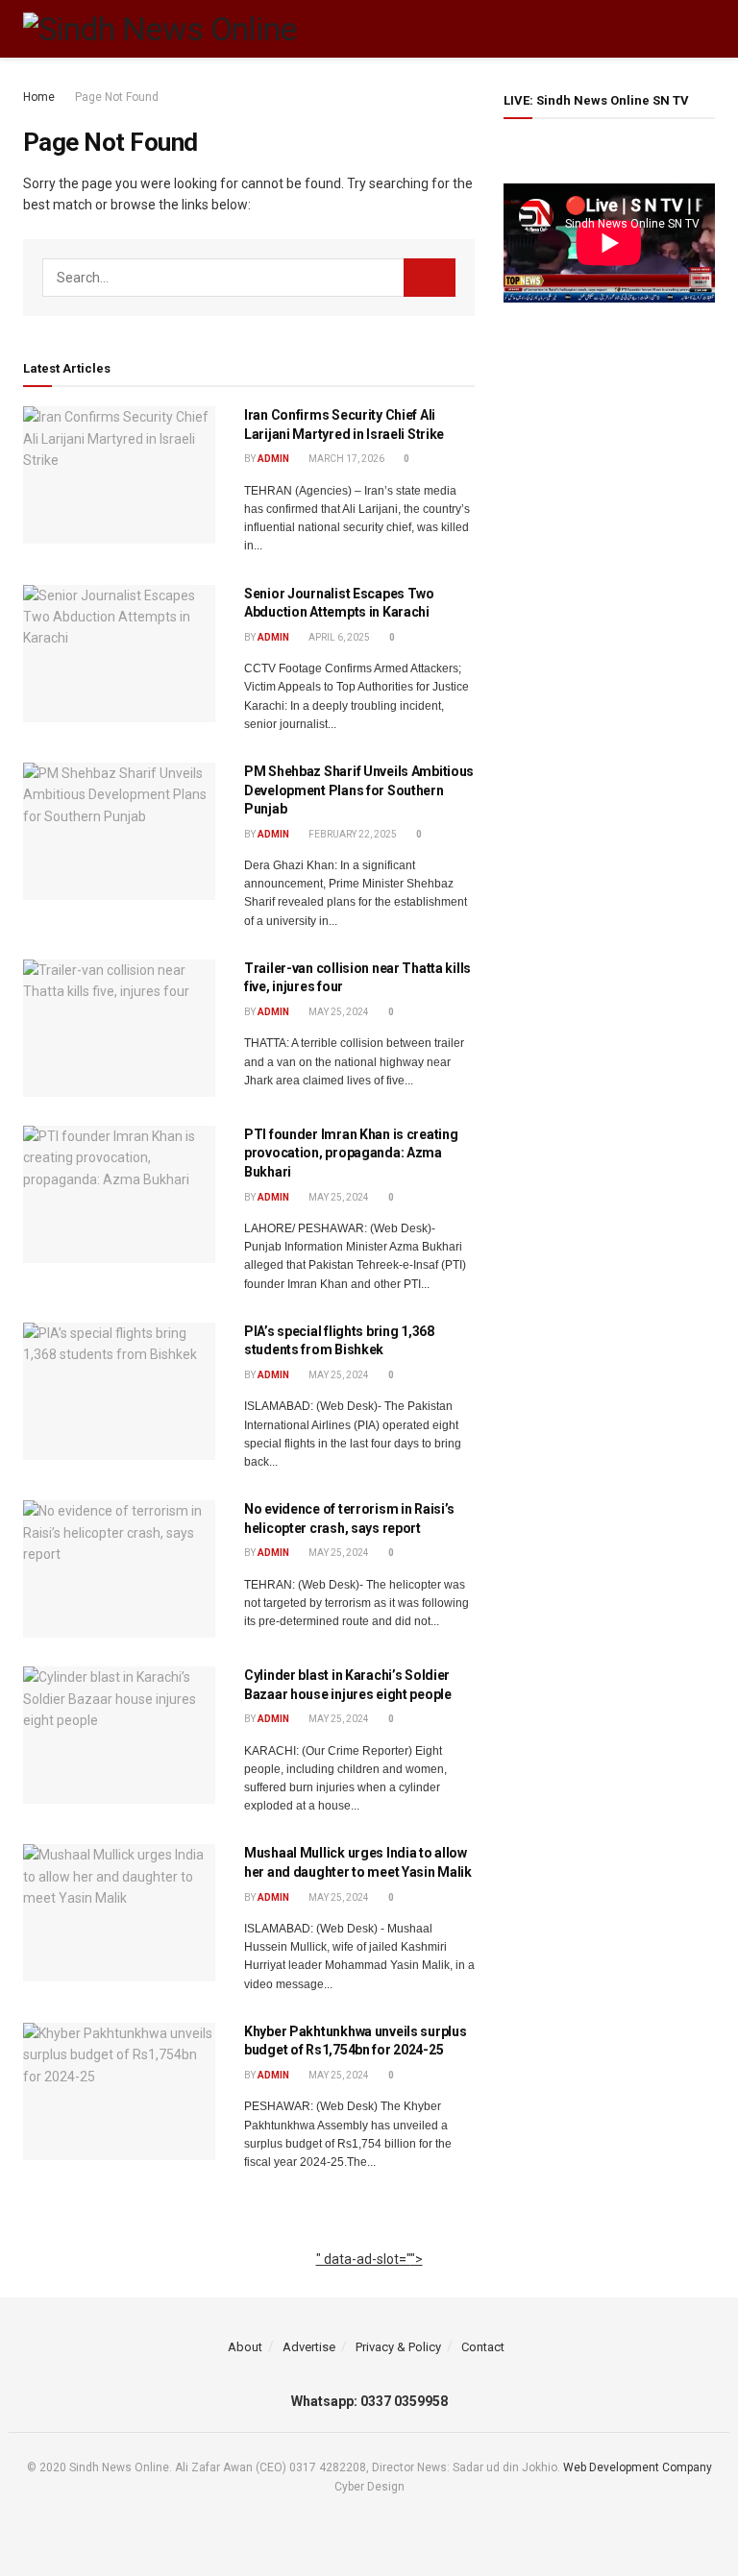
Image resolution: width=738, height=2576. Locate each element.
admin (273, 459)
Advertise (309, 2347)
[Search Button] (430, 278)
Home (39, 97)
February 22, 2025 (352, 834)
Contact (483, 2347)
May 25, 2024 (338, 1012)
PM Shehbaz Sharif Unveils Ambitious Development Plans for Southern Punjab (359, 790)
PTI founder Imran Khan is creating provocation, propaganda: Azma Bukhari (351, 1153)
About (245, 2347)
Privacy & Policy (398, 2347)
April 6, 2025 (338, 637)
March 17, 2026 (345, 459)
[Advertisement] (369, 2281)
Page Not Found (117, 97)
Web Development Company (638, 2467)
